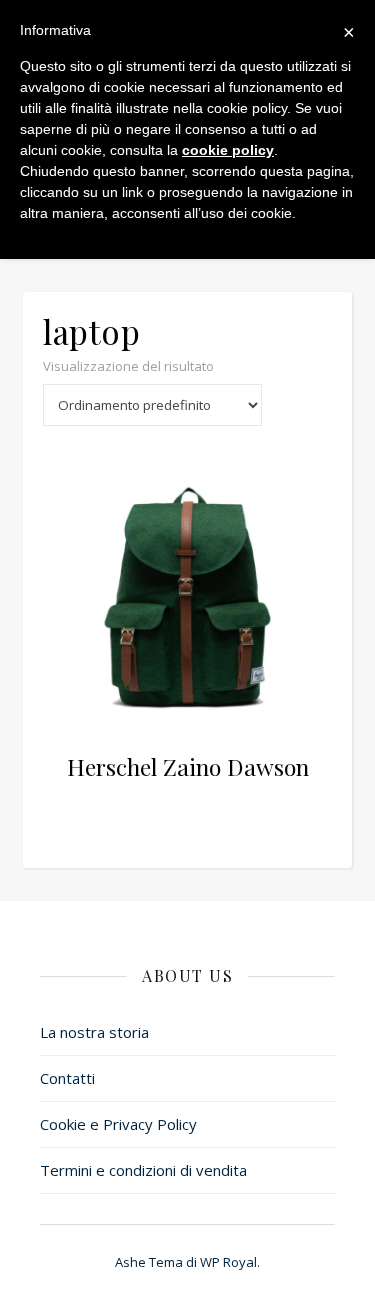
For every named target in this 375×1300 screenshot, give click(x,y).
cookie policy (228, 150)
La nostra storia (94, 1032)
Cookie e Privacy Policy (118, 1124)
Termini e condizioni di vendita (143, 1170)
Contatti (67, 1078)
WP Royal (228, 1262)
